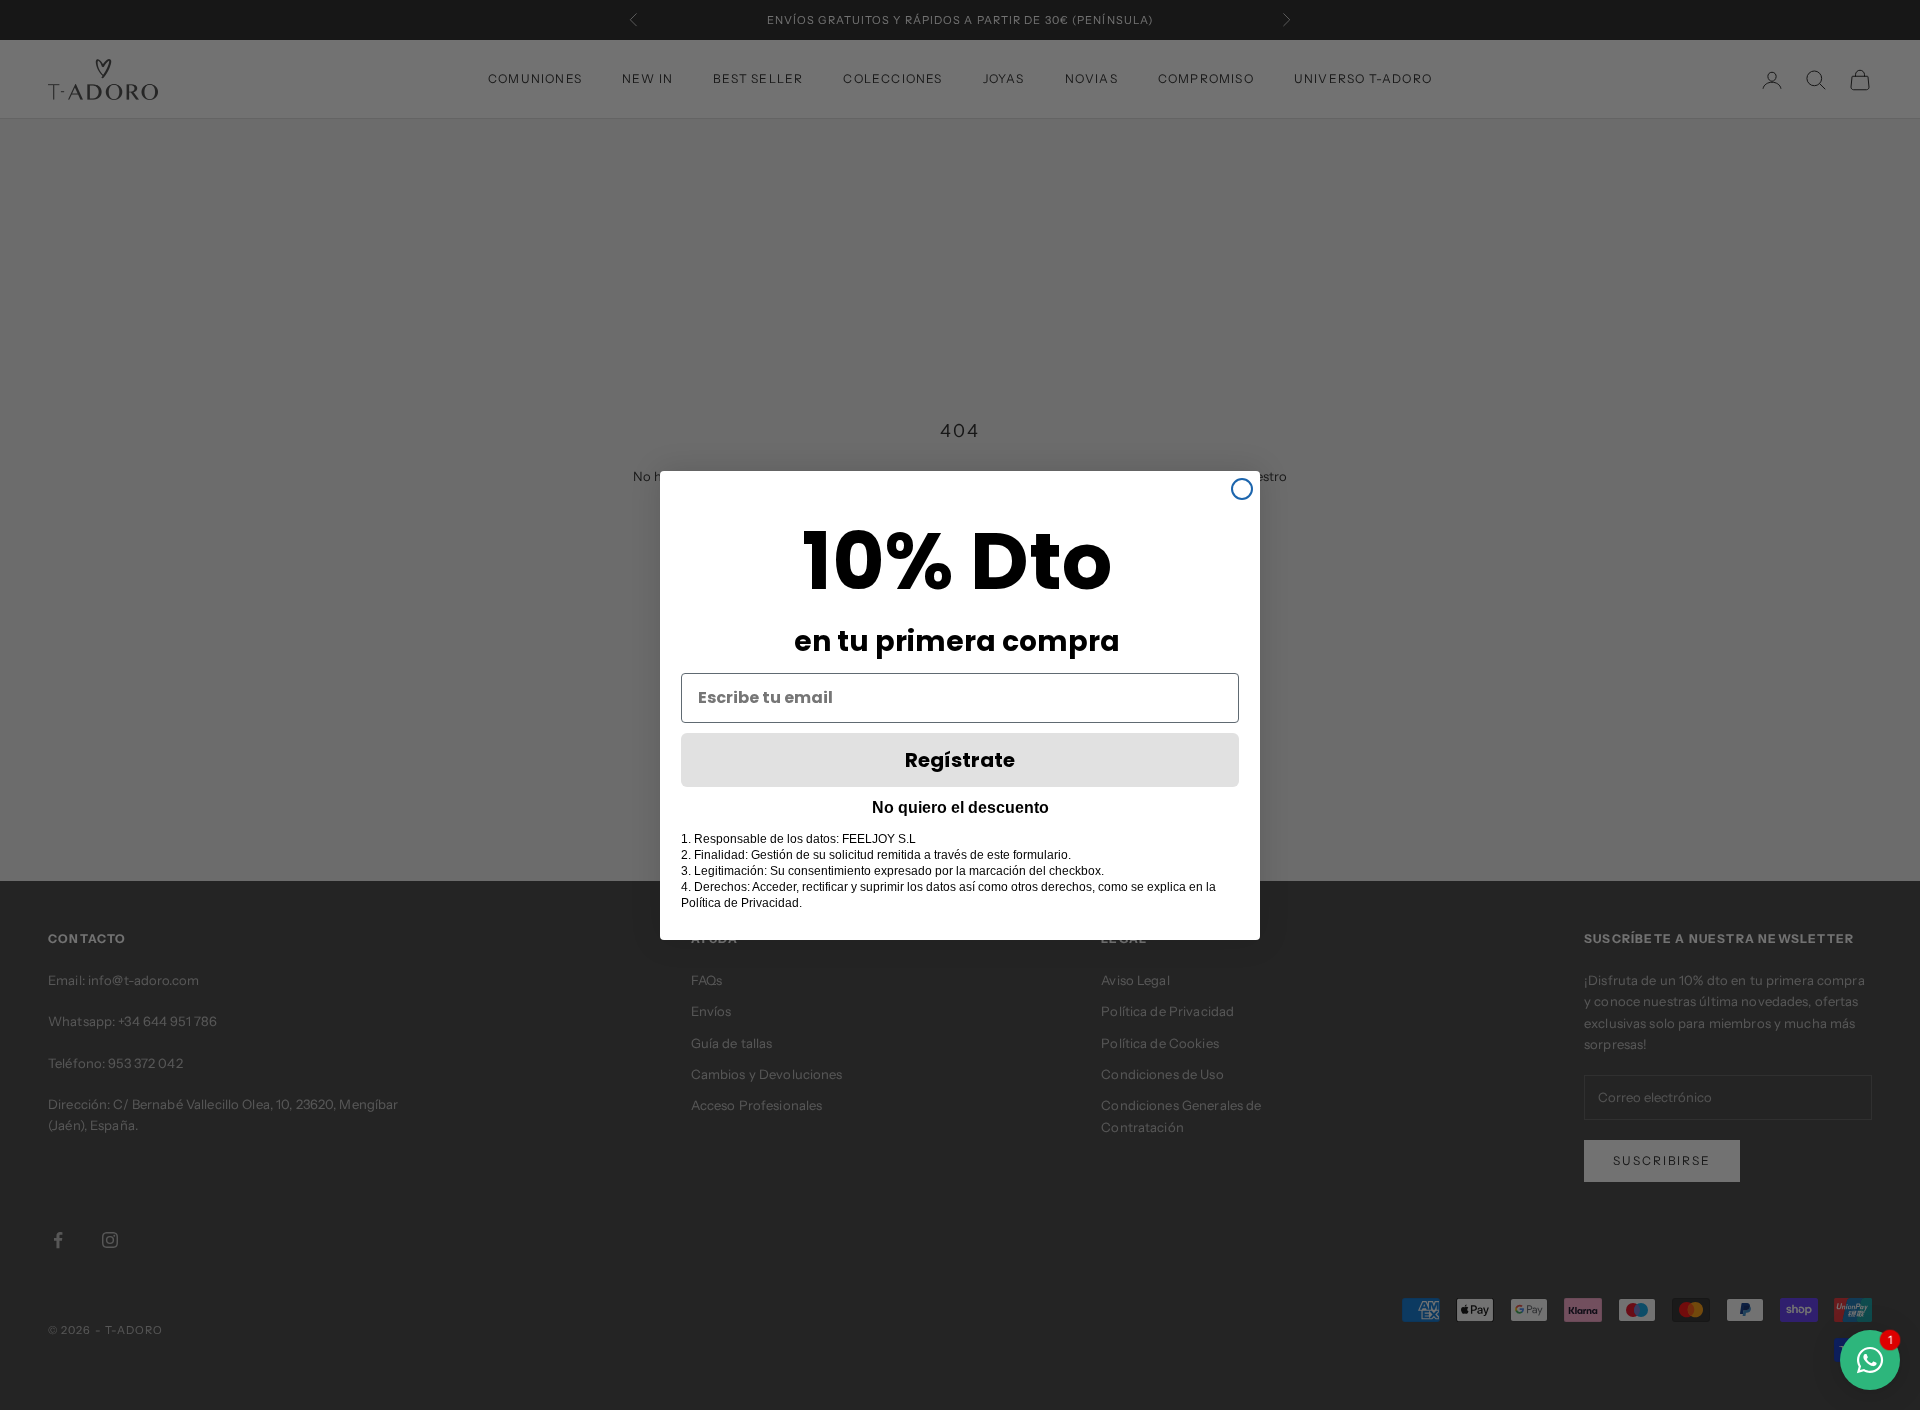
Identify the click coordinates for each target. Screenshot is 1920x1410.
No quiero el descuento (960, 807)
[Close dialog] (1242, 489)
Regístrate (960, 760)
